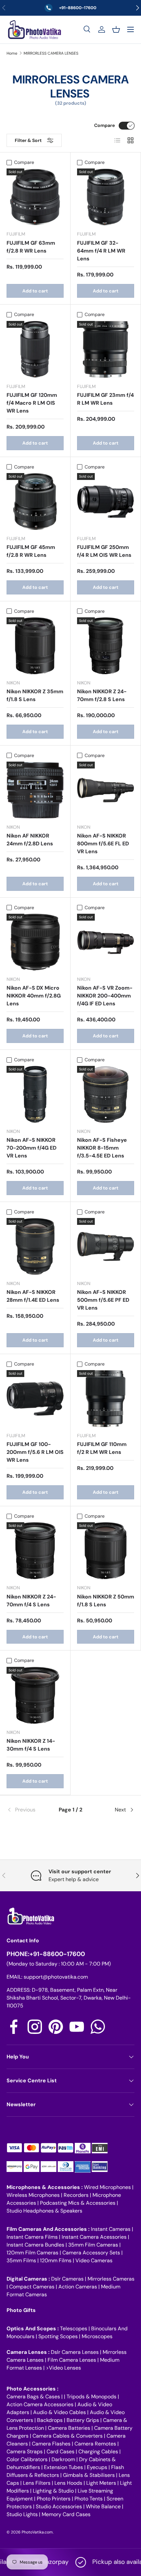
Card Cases (60, 2452)
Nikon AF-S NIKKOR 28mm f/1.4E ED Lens (33, 1296)
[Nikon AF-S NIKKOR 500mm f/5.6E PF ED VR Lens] (106, 1246)
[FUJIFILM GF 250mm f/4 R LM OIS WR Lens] (106, 502)
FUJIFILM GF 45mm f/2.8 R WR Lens (31, 551)
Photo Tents (89, 2499)
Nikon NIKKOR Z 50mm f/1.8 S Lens (106, 1601)
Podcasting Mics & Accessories (78, 2203)
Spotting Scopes (58, 2336)
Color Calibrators (27, 2459)
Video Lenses (65, 2368)
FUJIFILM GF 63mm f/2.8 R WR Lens (31, 247)
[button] (116, 29)
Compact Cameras (32, 2287)
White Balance (103, 2506)
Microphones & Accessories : (45, 2187)
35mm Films (21, 2260)
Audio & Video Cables (60, 2412)
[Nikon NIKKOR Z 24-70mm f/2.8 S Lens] (106, 646)
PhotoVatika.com (37, 2532)
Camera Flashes (51, 2444)
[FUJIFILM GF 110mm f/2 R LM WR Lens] (106, 1399)
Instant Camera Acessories (94, 2237)
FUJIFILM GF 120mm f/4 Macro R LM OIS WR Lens (32, 403)
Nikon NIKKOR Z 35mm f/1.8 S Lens (35, 695)
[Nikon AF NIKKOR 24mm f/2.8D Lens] (35, 790)
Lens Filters (37, 2483)
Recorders (76, 2195)
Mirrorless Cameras (111, 2279)
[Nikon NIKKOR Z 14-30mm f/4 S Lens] (35, 1695)
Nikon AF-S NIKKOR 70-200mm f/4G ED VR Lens (31, 1148)
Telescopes (74, 2329)
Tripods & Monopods (91, 2397)
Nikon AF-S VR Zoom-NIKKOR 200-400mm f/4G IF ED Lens (105, 996)
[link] (28, 1810)
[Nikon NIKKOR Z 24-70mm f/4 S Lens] (35, 1551)
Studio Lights (22, 2514)
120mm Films (56, 2260)
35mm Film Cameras (93, 2245)
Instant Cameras (111, 2229)
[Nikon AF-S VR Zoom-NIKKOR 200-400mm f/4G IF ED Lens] (106, 942)
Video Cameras (94, 2260)
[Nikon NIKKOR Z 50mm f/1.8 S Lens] (106, 1551)
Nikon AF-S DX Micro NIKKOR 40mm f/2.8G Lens (34, 996)
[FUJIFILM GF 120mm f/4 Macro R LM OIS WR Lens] (35, 349)
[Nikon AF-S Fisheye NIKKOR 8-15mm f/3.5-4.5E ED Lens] (106, 1094)
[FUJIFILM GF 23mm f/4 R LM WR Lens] (106, 349)
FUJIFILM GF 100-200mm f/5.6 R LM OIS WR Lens (35, 1452)
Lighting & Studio (53, 2491)
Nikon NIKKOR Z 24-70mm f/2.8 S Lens (102, 695)
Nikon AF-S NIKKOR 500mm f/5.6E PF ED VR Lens (103, 1300)
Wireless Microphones (33, 2195)
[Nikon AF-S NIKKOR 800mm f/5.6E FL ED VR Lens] (106, 790)
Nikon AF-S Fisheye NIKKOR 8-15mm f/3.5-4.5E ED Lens (102, 1148)
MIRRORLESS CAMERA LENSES (51, 53)
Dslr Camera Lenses (75, 2352)
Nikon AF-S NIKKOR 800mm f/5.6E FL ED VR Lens (103, 844)
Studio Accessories (59, 2506)
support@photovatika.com (56, 1977)
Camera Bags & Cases (33, 2397)
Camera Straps (25, 2452)
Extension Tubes (63, 2467)
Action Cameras (78, 2287)
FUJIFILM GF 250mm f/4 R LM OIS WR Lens (104, 551)
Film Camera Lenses (72, 2360)
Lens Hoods (68, 2483)
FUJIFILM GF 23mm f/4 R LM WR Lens (105, 399)
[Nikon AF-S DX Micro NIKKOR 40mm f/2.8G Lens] (35, 942)
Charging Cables (98, 2452)
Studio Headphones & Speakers (44, 2211)
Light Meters (101, 2483)
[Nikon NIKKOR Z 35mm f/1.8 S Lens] (35, 646)
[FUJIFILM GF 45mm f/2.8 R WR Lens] (35, 502)
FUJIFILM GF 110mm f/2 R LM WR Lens (102, 1448)
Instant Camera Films (32, 2237)
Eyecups (97, 2467)
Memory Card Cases (66, 2514)
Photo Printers (54, 2499)
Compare (104, 125)
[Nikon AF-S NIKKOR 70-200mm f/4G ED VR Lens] (35, 1094)
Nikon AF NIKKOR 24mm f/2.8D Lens (30, 840)
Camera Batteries (69, 2428)
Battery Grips (83, 2420)
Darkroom (63, 2459)
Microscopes (97, 2336)
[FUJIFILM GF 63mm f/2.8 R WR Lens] (35, 197)
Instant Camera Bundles (35, 2245)
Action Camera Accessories (40, 2404)
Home (12, 53)
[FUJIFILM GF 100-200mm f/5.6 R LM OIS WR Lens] (35, 1399)
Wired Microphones (107, 2187)
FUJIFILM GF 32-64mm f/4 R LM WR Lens (101, 251)
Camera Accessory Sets (91, 2253)
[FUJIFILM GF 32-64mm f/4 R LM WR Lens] (106, 197)
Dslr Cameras (67, 2279)
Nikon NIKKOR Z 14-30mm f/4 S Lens (31, 1745)
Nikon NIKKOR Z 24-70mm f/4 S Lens (31, 1601)
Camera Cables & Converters (68, 2436)
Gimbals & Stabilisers (89, 2475)
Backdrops (50, 2420)
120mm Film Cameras (32, 2253)
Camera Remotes (95, 2444)
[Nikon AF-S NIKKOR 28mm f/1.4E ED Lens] (35, 1246)
